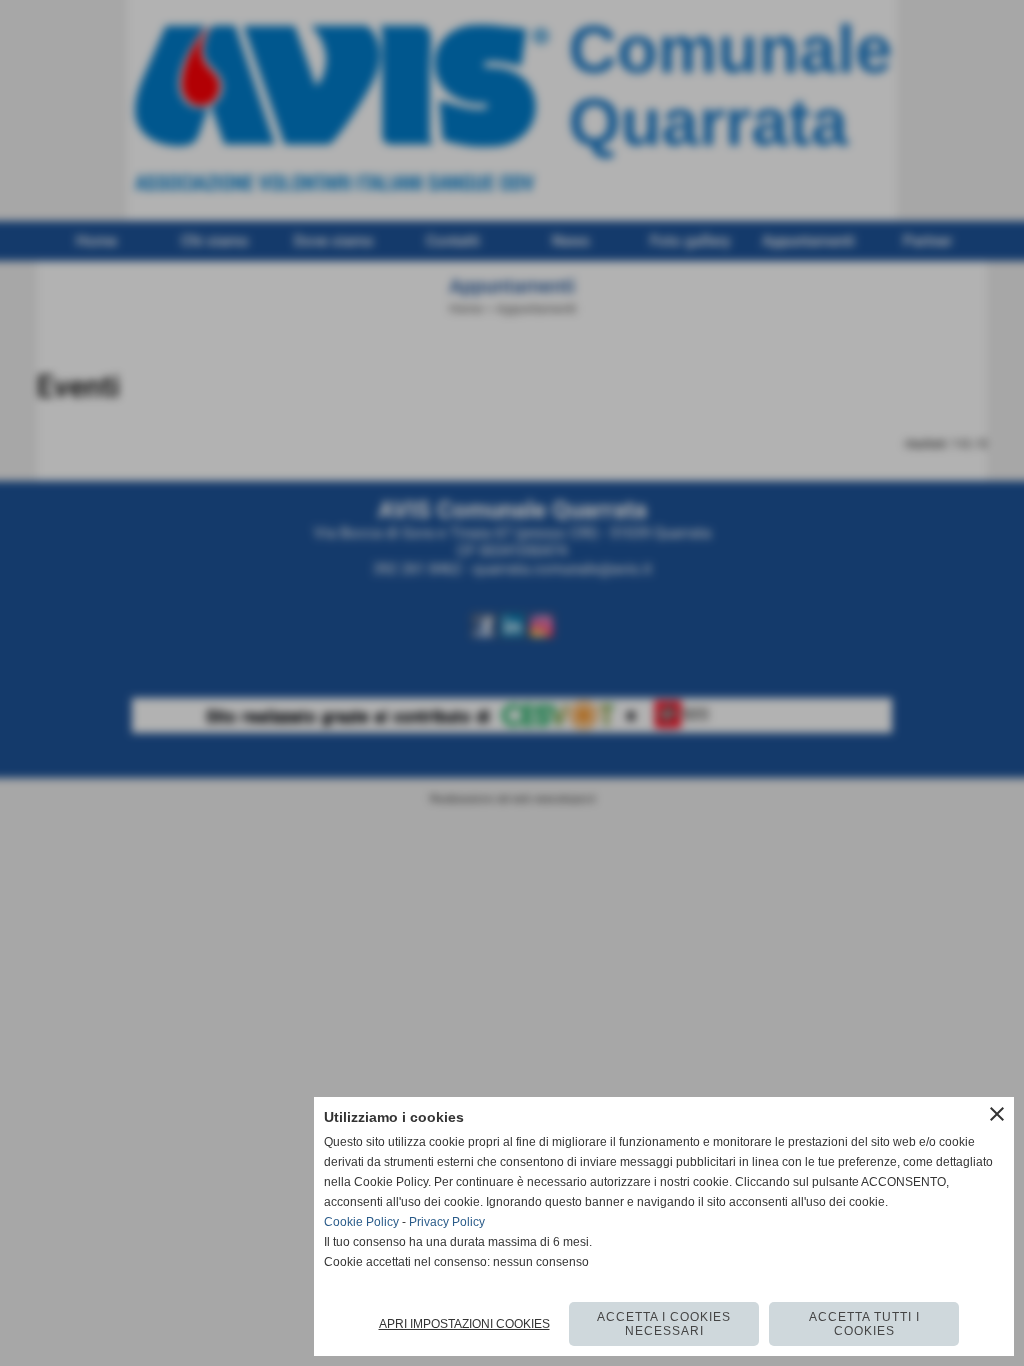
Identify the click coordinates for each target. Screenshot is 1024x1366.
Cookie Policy (361, 1222)
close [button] (997, 1114)
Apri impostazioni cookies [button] (464, 1324)
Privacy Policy (447, 1222)
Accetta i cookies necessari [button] (664, 1324)
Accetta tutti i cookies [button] (864, 1324)
